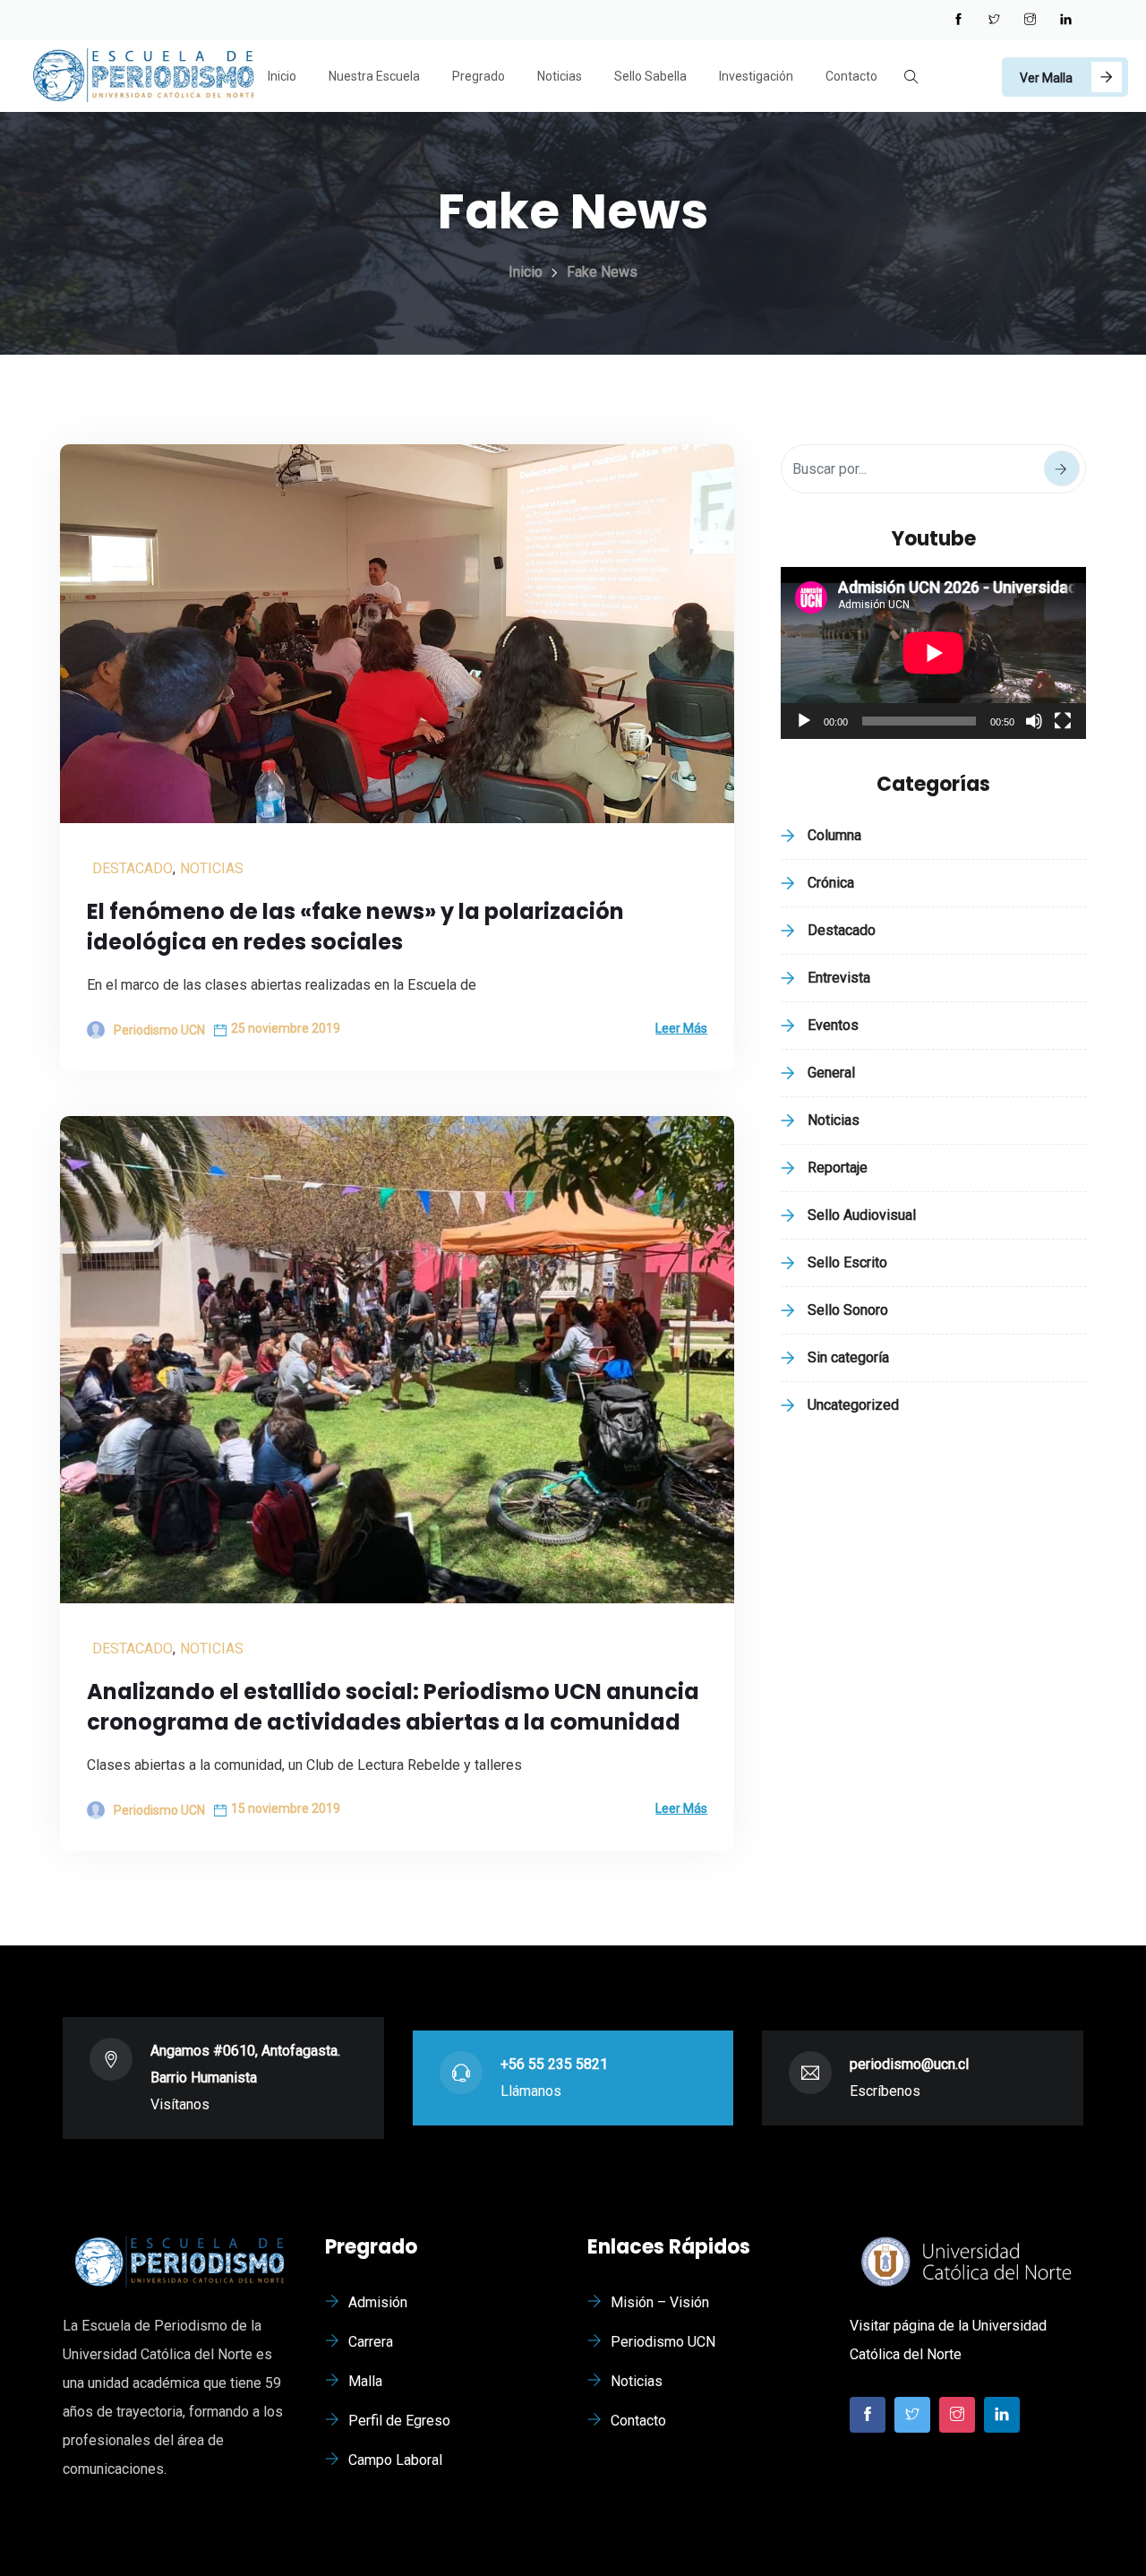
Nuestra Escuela (374, 76)
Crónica (831, 883)
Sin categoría (848, 1357)
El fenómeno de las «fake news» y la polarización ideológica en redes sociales (355, 927)
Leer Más (681, 1028)
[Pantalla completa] (1063, 721)
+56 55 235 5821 (554, 2064)
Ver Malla (1046, 78)
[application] (933, 653)
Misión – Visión (660, 2302)
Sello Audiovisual (862, 1215)
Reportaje (838, 1168)
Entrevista (839, 978)
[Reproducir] (804, 721)
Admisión (378, 2302)
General (831, 1073)
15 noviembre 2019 (286, 1808)
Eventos (833, 1025)
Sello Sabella (650, 76)
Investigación (756, 76)
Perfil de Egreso (399, 2421)
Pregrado (479, 76)
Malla (365, 2381)
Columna (834, 835)
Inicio (282, 76)
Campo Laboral (395, 2460)
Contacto (851, 76)
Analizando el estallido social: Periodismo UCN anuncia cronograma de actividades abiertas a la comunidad (393, 1707)
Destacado (133, 868)
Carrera (371, 2342)
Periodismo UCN (663, 2342)
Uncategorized (853, 1405)
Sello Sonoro (848, 1310)
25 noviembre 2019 (286, 1028)
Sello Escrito (847, 1262)
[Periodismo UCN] (143, 77)
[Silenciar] (1034, 721)
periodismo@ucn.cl (909, 2064)
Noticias (560, 76)
